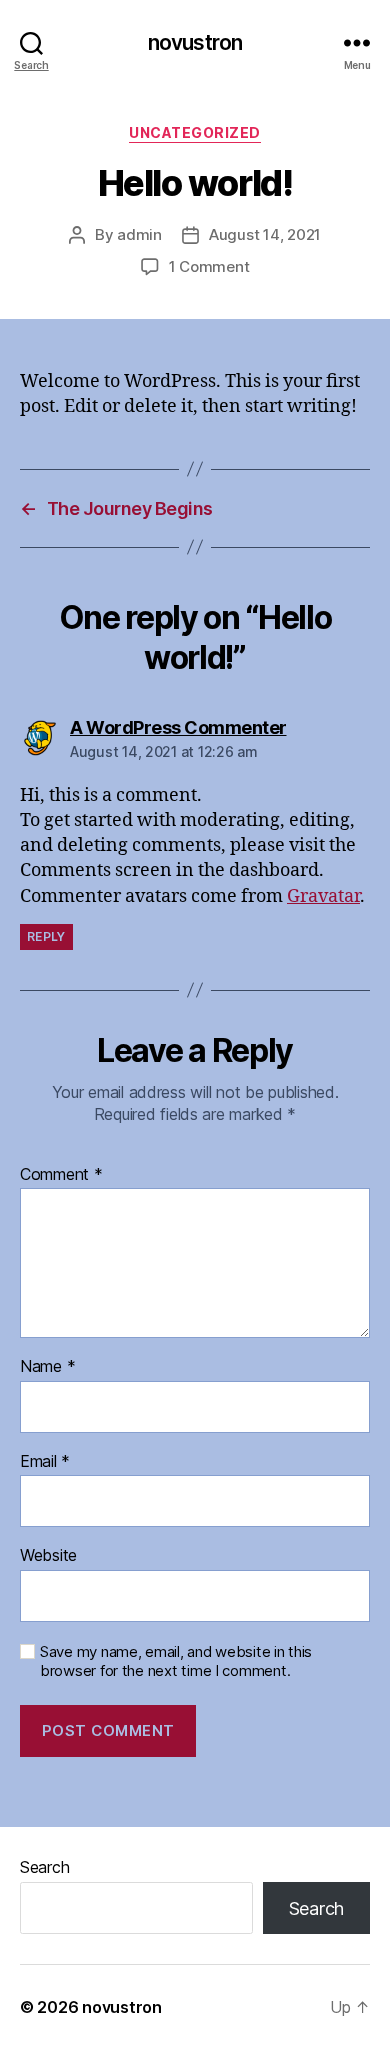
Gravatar (323, 896)
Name (47, 1367)
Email (45, 1462)
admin (139, 234)
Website (48, 1556)
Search (44, 1867)
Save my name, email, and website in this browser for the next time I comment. (176, 1661)
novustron (195, 42)
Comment (61, 1175)
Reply (46, 936)
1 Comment (209, 266)
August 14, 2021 (265, 234)
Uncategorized (195, 132)
